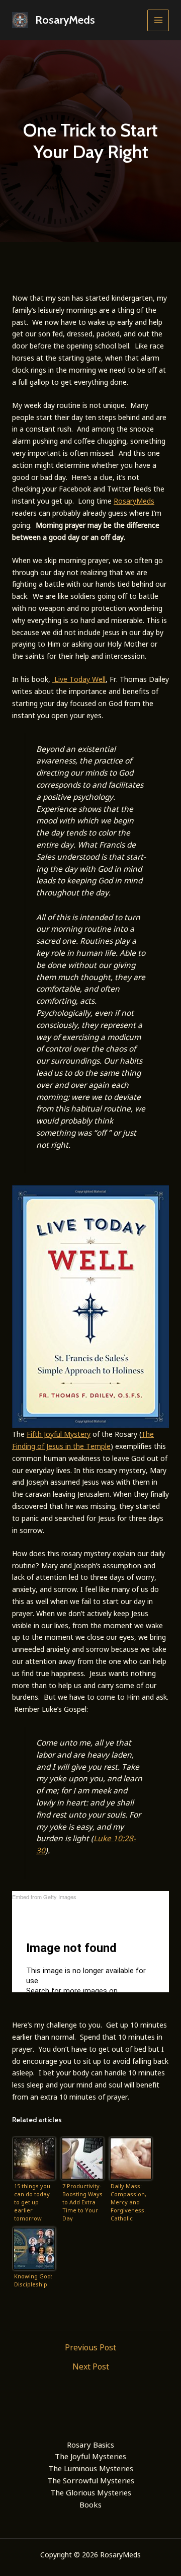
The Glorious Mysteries (91, 2492)
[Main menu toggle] (158, 20)
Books (90, 2504)
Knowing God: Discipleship (33, 2280)
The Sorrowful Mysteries (91, 2480)
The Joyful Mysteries (90, 2456)
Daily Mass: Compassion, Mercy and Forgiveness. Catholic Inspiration (128, 2202)
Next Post (91, 2366)
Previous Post (90, 2347)
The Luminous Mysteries (91, 2468)
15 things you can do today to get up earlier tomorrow (32, 2202)
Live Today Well (80, 679)
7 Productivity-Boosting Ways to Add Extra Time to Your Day (82, 2202)
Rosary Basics (90, 2445)
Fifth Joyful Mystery (59, 1434)
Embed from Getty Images (44, 1897)
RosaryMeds (65, 20)
